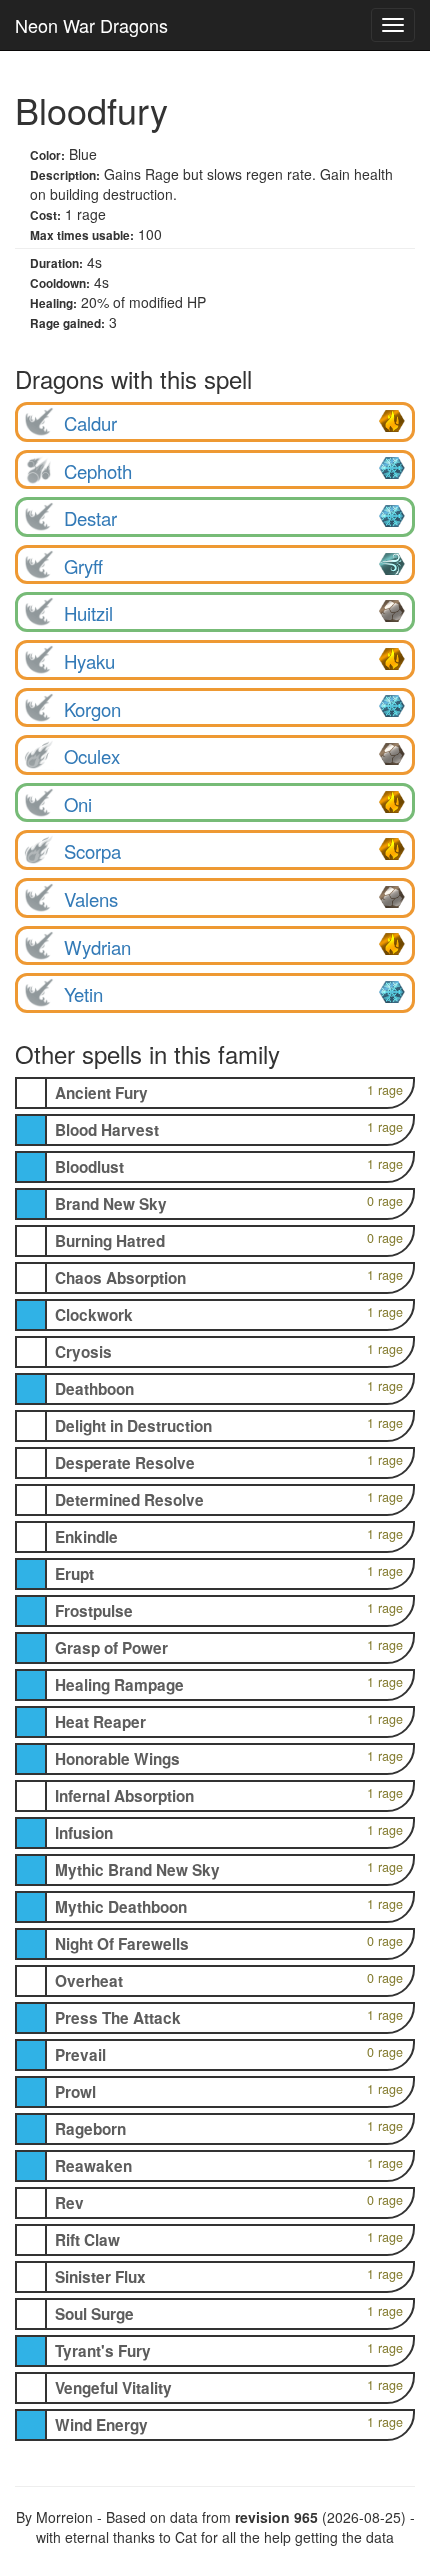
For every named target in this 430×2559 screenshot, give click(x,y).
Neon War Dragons (91, 25)
